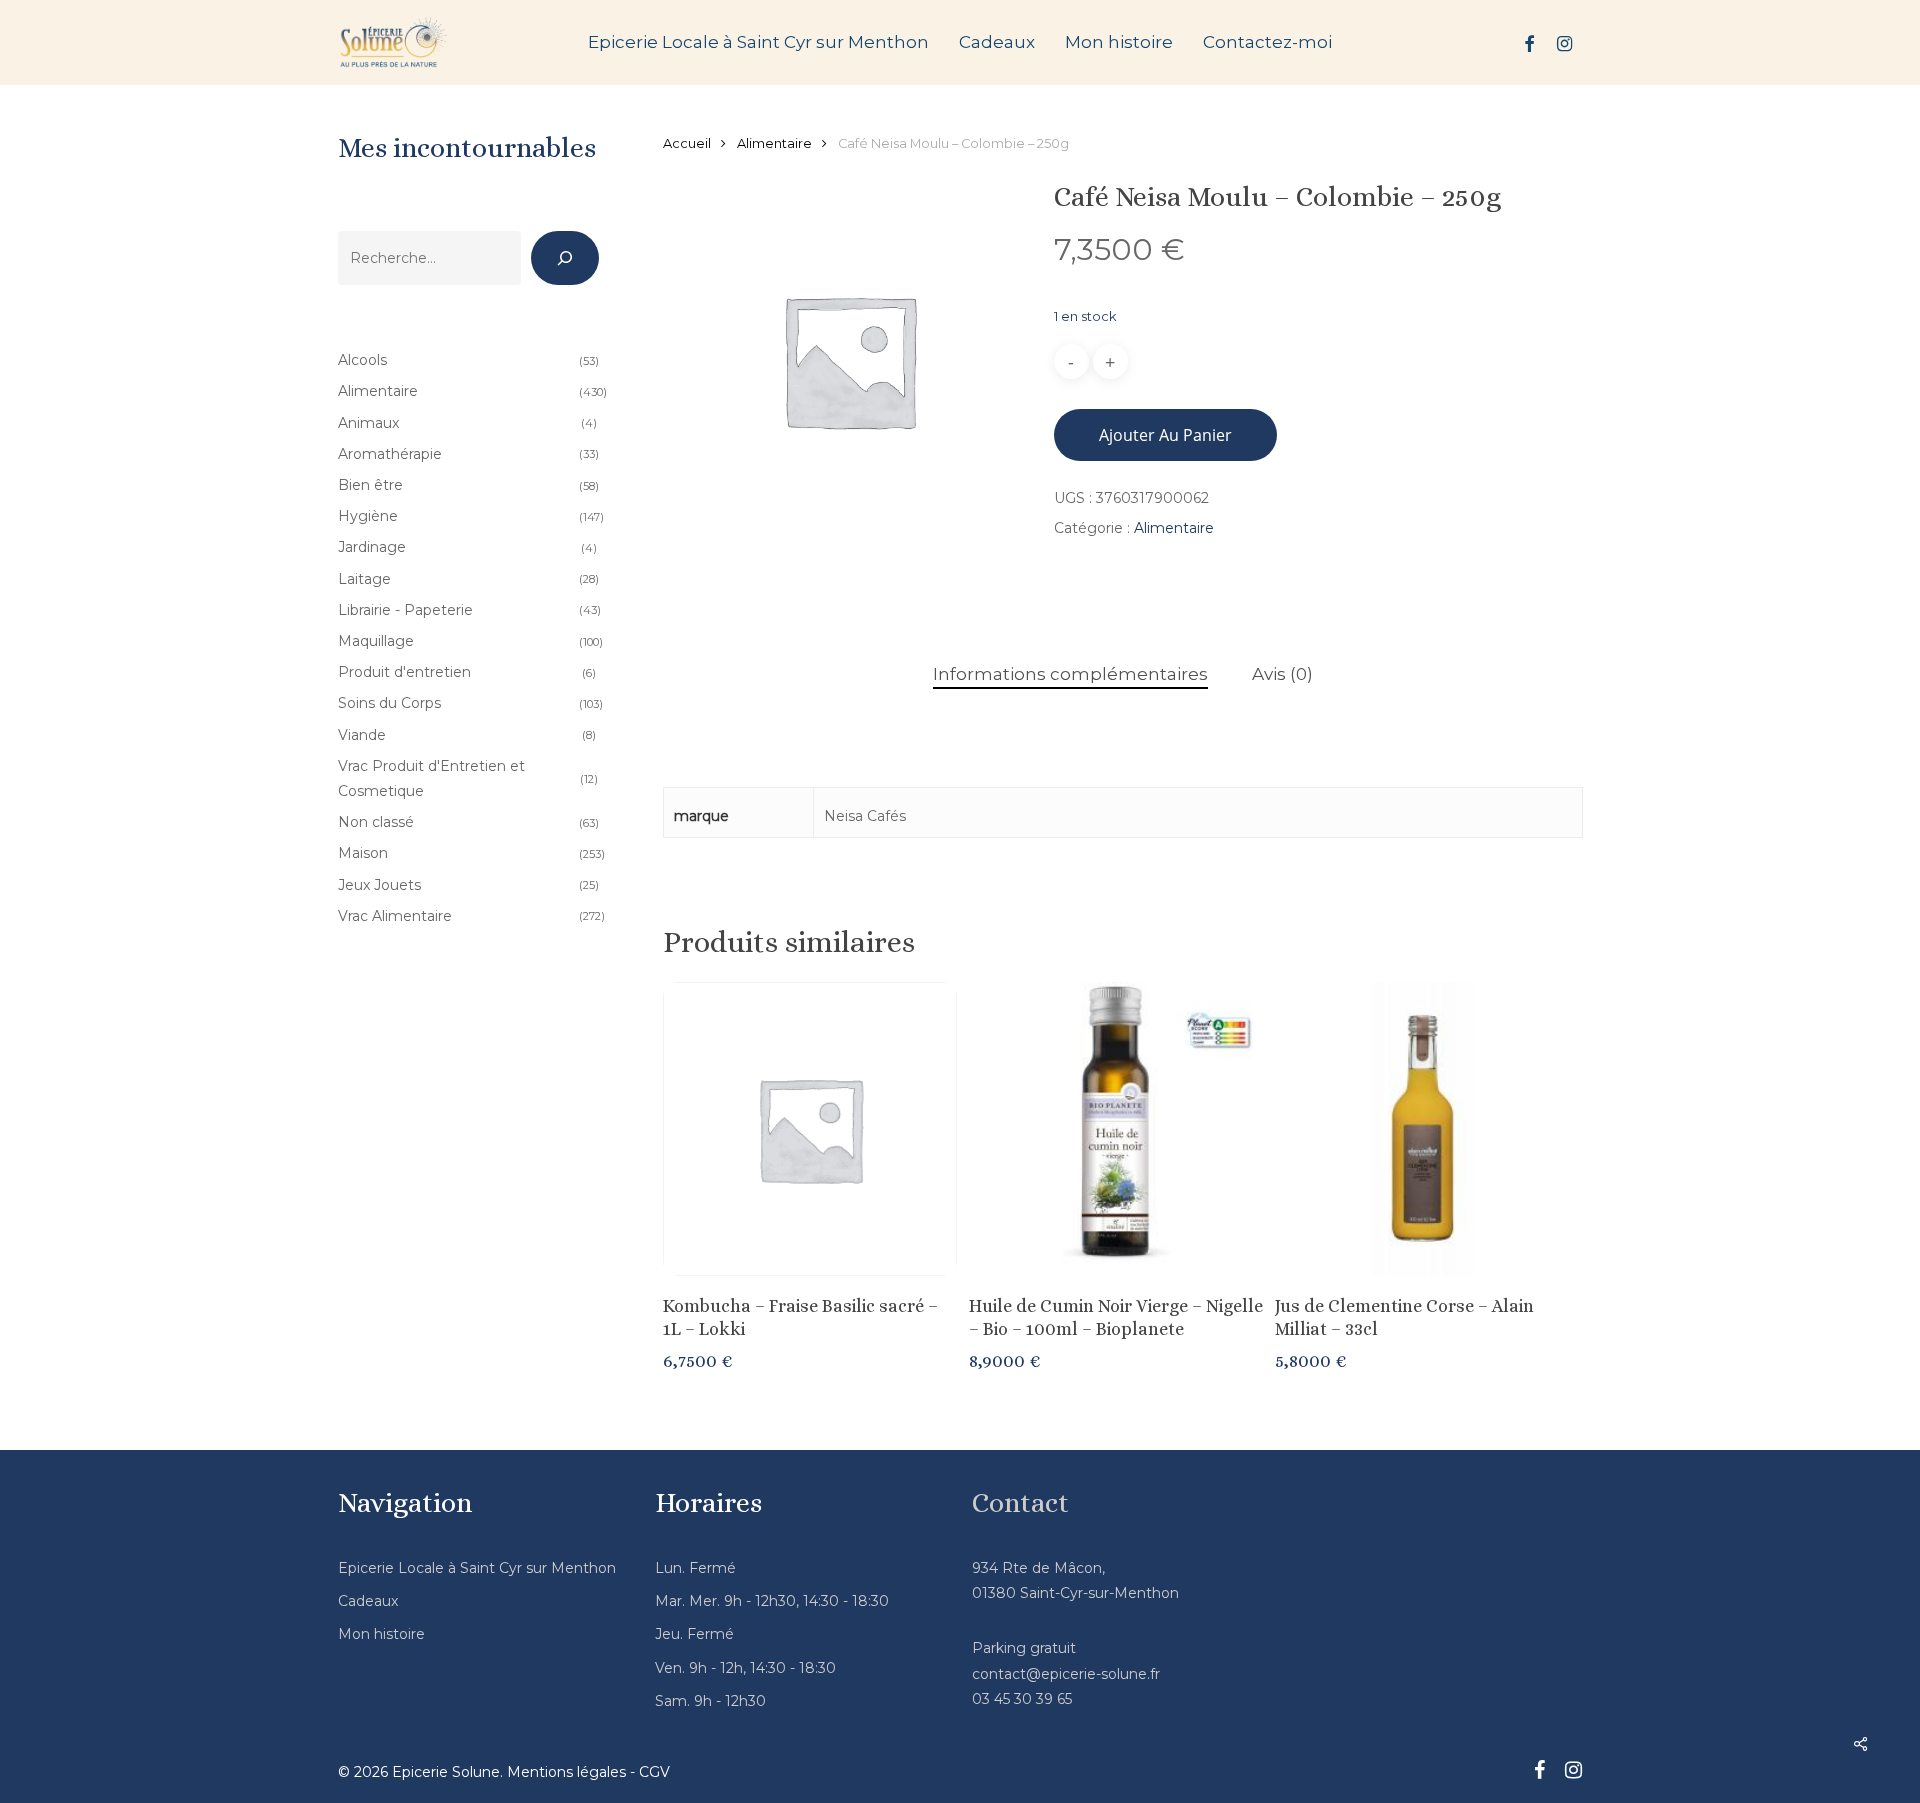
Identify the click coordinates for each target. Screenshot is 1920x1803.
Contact (1020, 1503)
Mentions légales (566, 1772)
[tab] (1070, 674)
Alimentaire (774, 143)
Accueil (687, 143)
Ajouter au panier (1165, 435)
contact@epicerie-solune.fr (1066, 1674)
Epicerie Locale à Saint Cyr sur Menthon (477, 1568)
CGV (654, 1772)
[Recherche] (565, 258)
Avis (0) (1282, 674)
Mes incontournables (467, 148)
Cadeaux (368, 1601)
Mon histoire (381, 1634)
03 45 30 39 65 (1022, 1699)
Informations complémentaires (1070, 674)
